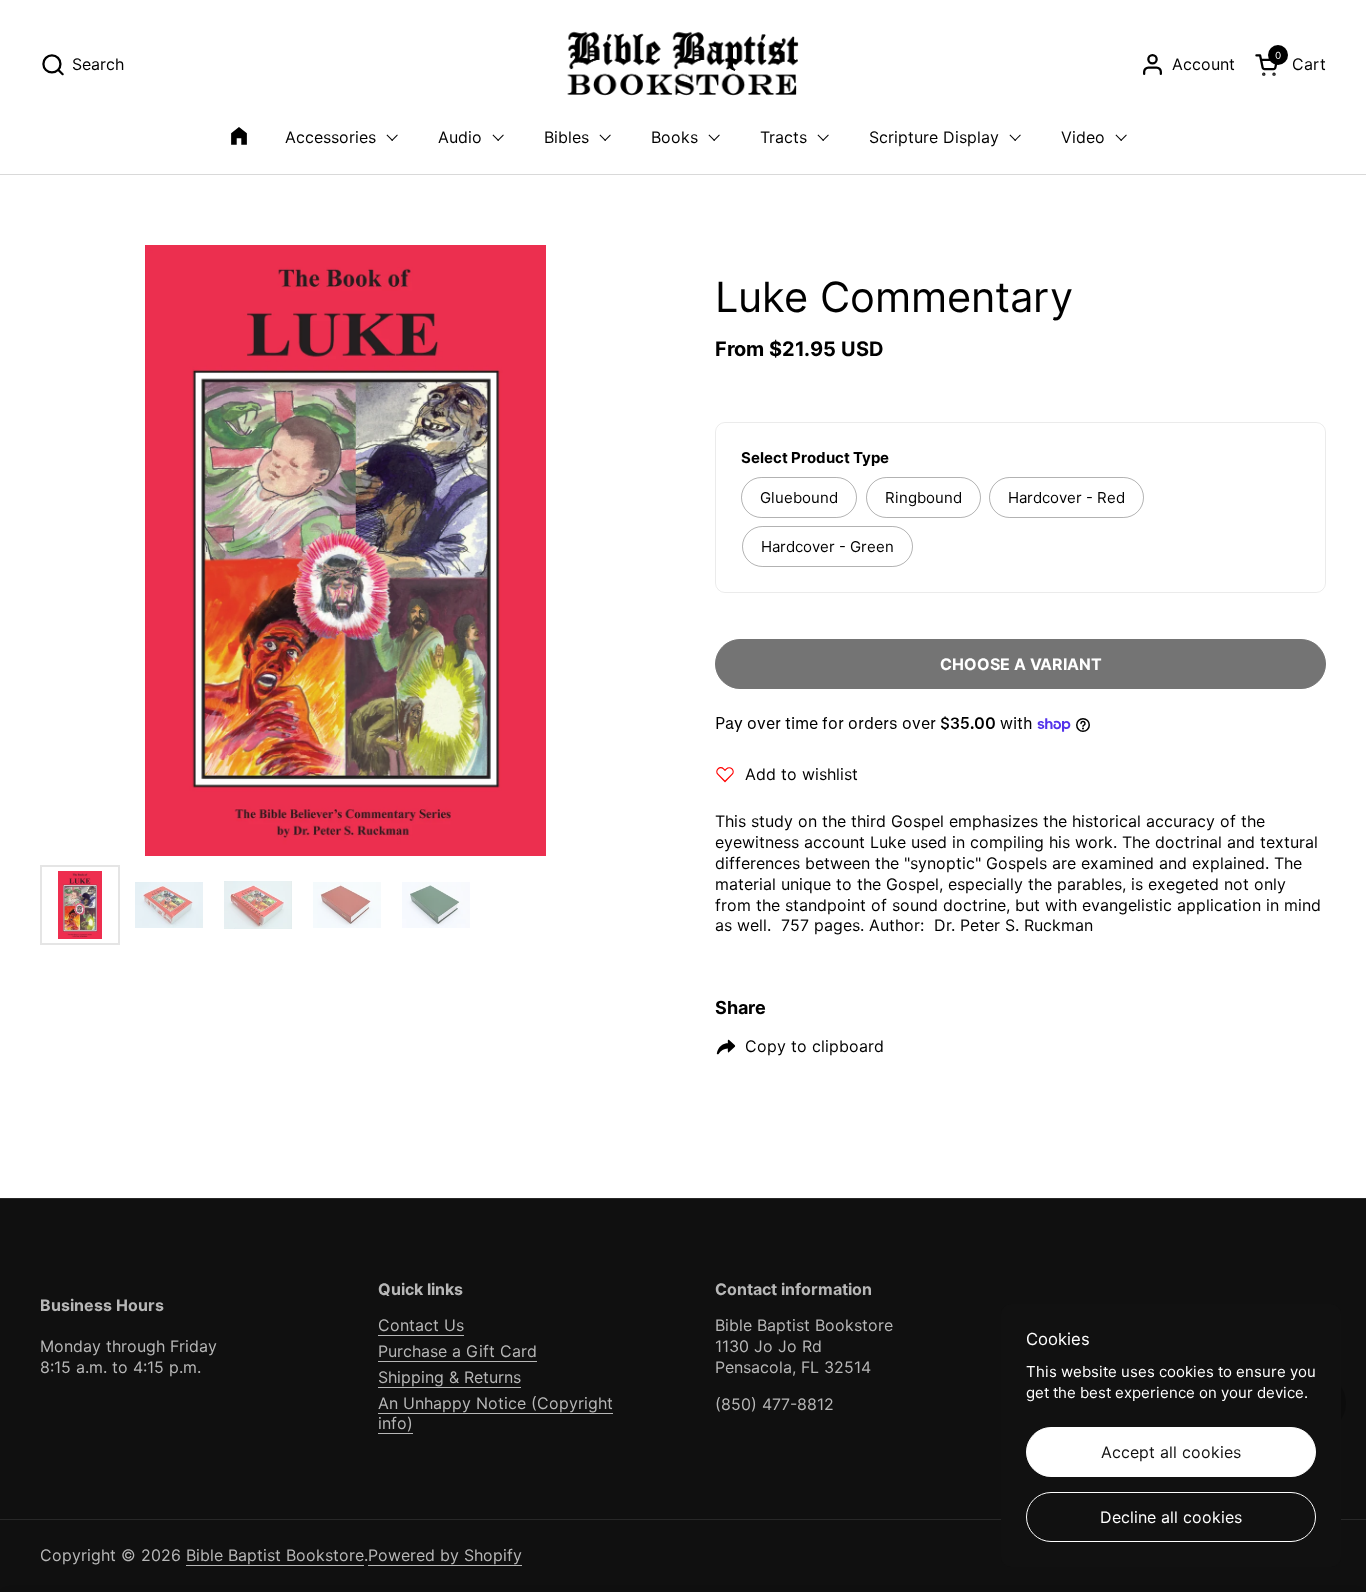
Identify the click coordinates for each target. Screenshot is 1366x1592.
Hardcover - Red (1066, 497)
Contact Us (421, 1325)
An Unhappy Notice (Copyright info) (495, 1413)
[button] (82, 64)
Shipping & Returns (449, 1377)
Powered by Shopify (445, 1555)
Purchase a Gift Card (457, 1351)
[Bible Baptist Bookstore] (683, 64)
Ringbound (923, 497)
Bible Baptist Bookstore (275, 1555)
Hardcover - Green (827, 546)
